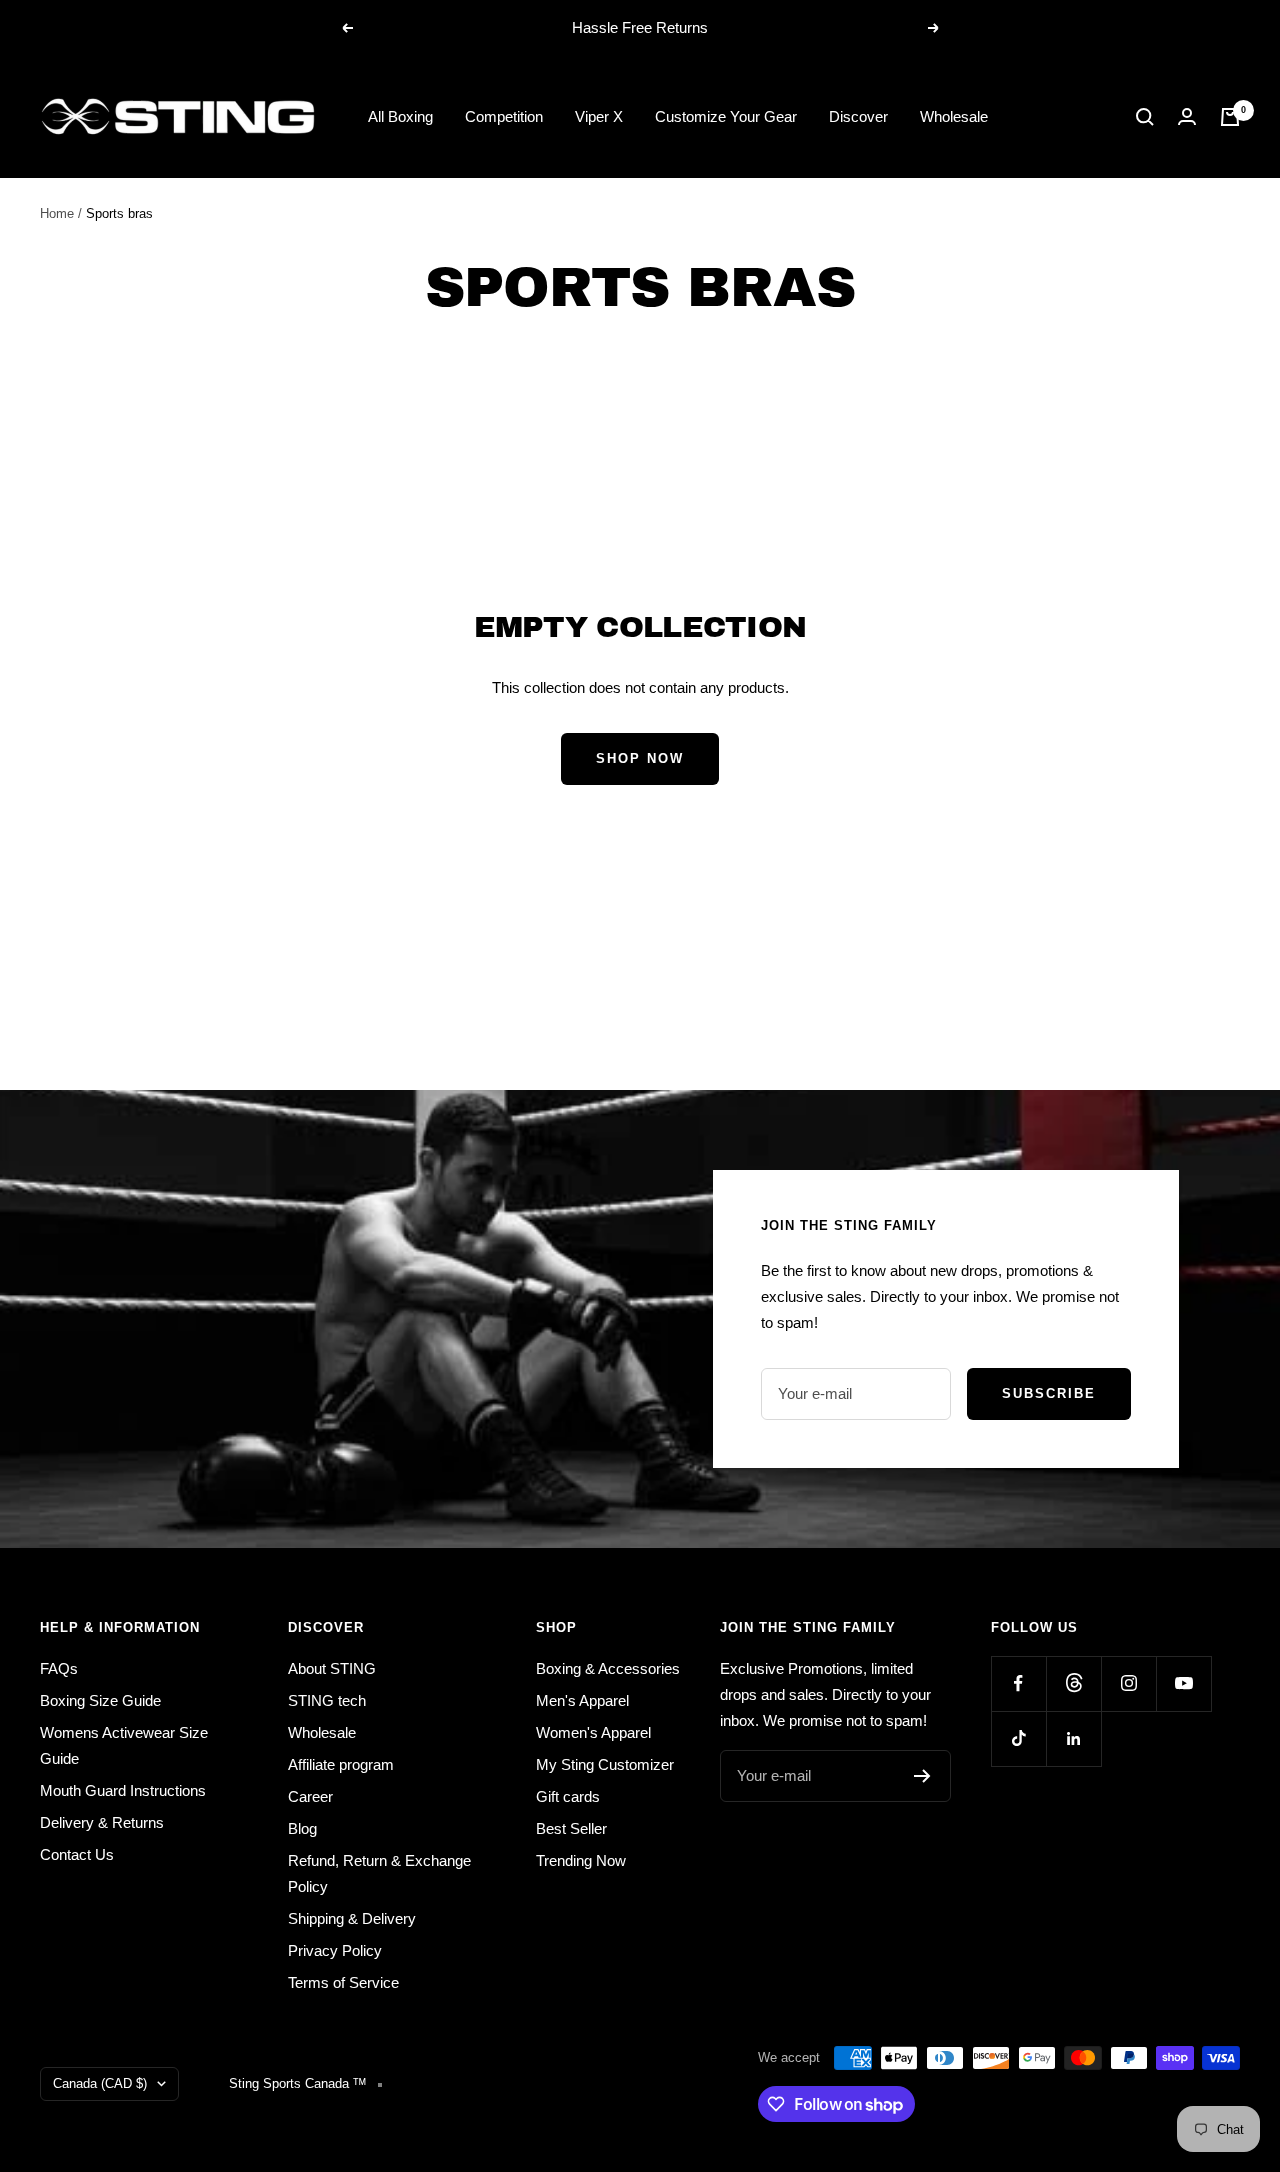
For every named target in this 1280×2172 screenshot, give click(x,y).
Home (57, 213)
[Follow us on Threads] (1073, 1683)
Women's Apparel (593, 1732)
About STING (332, 1668)
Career (310, 1796)
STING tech (327, 1700)
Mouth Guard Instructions (123, 1790)
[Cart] (1230, 117)
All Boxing (400, 116)
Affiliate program (341, 1764)
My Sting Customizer (605, 1764)
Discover (858, 116)
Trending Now (581, 1860)
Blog (302, 1828)
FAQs (59, 1668)
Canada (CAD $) (100, 2083)
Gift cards (568, 1796)
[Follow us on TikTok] (1018, 1738)
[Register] (922, 1776)
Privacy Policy (335, 1950)
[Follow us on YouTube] (1183, 1683)
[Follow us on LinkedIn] (1073, 1738)
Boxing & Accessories (608, 1668)
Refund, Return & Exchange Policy (379, 1873)
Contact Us (77, 1854)
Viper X (599, 116)
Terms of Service (343, 1982)
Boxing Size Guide (100, 1700)
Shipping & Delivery (352, 1918)
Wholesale (954, 116)
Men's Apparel (582, 1700)
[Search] (1145, 117)
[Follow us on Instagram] (1128, 1683)
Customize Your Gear (726, 116)
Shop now (640, 758)
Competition (504, 116)
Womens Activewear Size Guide (124, 1745)
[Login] (1187, 116)
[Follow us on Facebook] (1018, 1683)
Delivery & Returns (102, 1822)
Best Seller (571, 1828)
